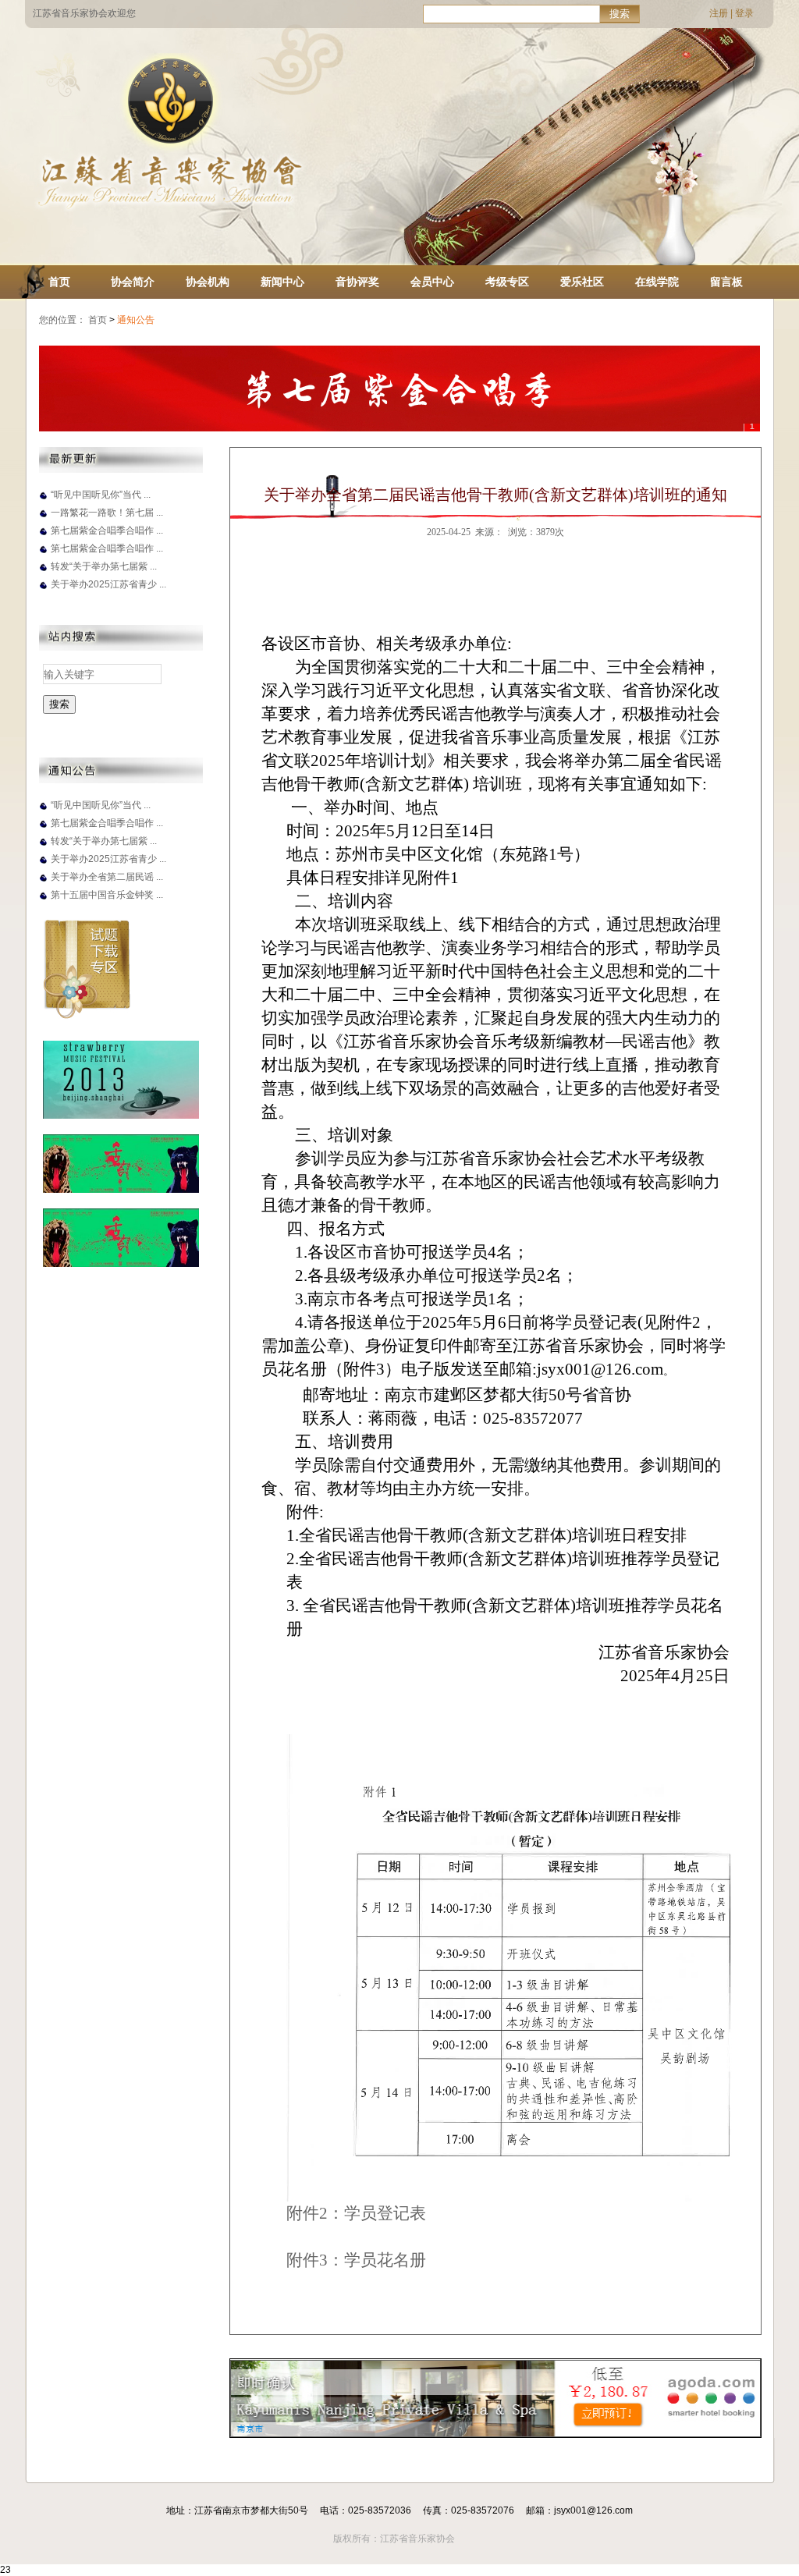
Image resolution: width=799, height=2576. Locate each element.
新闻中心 (282, 282)
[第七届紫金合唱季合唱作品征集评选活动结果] (43, 537)
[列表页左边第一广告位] (121, 1116)
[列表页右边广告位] (495, 2434)
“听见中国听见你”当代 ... (101, 495)
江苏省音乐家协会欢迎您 (84, 13)
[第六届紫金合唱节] (399, 389)
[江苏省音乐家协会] (169, 208)
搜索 (620, 14)
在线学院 (657, 282)
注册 (719, 13)
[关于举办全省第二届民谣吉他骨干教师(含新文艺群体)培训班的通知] (43, 883)
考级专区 (507, 282)
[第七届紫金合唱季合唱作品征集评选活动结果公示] (43, 555)
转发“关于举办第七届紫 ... (104, 566)
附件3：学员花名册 (356, 2260)
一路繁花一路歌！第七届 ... (107, 513)
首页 (59, 282)
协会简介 (133, 282)
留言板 (726, 282)
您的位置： (62, 320)
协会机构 (208, 282)
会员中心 (432, 282)
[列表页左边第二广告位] (121, 1190)
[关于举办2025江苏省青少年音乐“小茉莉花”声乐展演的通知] (43, 591)
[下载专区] (87, 1016)
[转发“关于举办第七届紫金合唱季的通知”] (43, 573)
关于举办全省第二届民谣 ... (107, 877)
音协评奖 (357, 282)
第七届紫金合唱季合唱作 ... (107, 530)
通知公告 (137, 320)
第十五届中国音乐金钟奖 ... (107, 895)
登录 (744, 13)
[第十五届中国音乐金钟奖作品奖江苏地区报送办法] (43, 901)
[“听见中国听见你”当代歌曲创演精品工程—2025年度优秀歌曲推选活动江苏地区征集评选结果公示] (43, 501)
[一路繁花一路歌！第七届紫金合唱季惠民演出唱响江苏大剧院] (43, 519)
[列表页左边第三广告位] (121, 1264)
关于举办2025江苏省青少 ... (108, 584)
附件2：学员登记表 (356, 2213)
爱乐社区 (582, 282)
